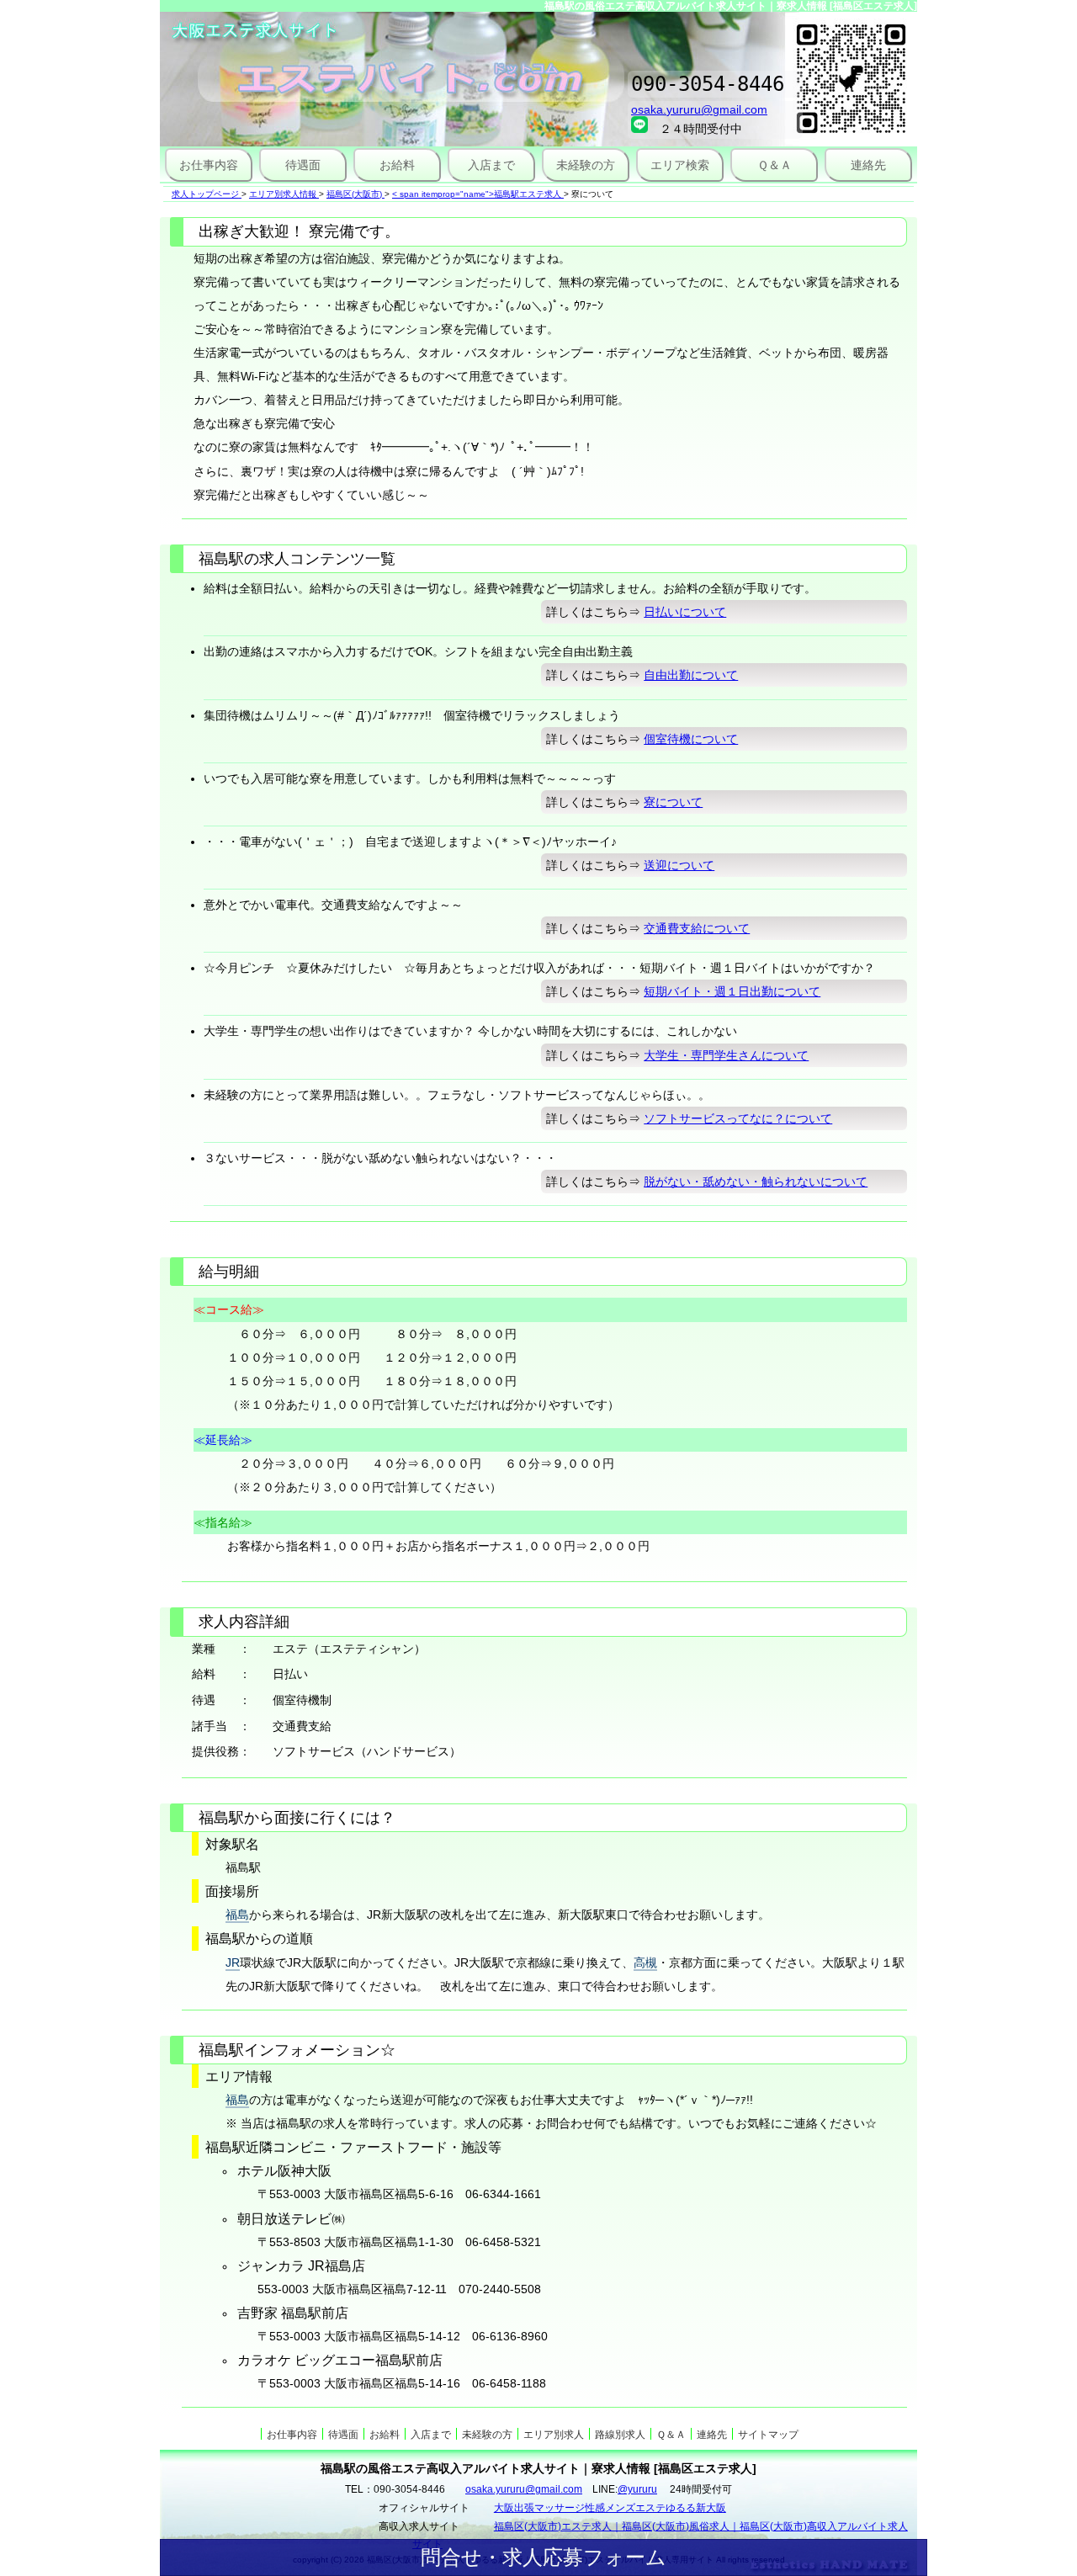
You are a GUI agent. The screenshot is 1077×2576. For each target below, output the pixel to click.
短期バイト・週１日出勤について (732, 991)
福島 (237, 1915)
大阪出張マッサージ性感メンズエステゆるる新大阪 (610, 2508)
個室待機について (691, 739)
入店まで (491, 165)
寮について (673, 802)
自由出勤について (691, 675)
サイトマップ (768, 2435)
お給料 (397, 165)
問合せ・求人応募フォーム (544, 2557)
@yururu (637, 2489)
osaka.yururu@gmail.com (699, 109)
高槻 (645, 1963)
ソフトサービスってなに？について (738, 1118)
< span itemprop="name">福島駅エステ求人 (477, 194)
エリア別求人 (554, 2435)
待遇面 (303, 165)
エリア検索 (680, 165)
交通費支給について (697, 928)
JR (233, 1963)
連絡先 (868, 165)
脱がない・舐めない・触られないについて (756, 1182)
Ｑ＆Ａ (775, 165)
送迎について (679, 865)
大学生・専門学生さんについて (726, 1055)
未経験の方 (586, 165)
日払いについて (685, 612)
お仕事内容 (209, 165)
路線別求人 (620, 2435)
